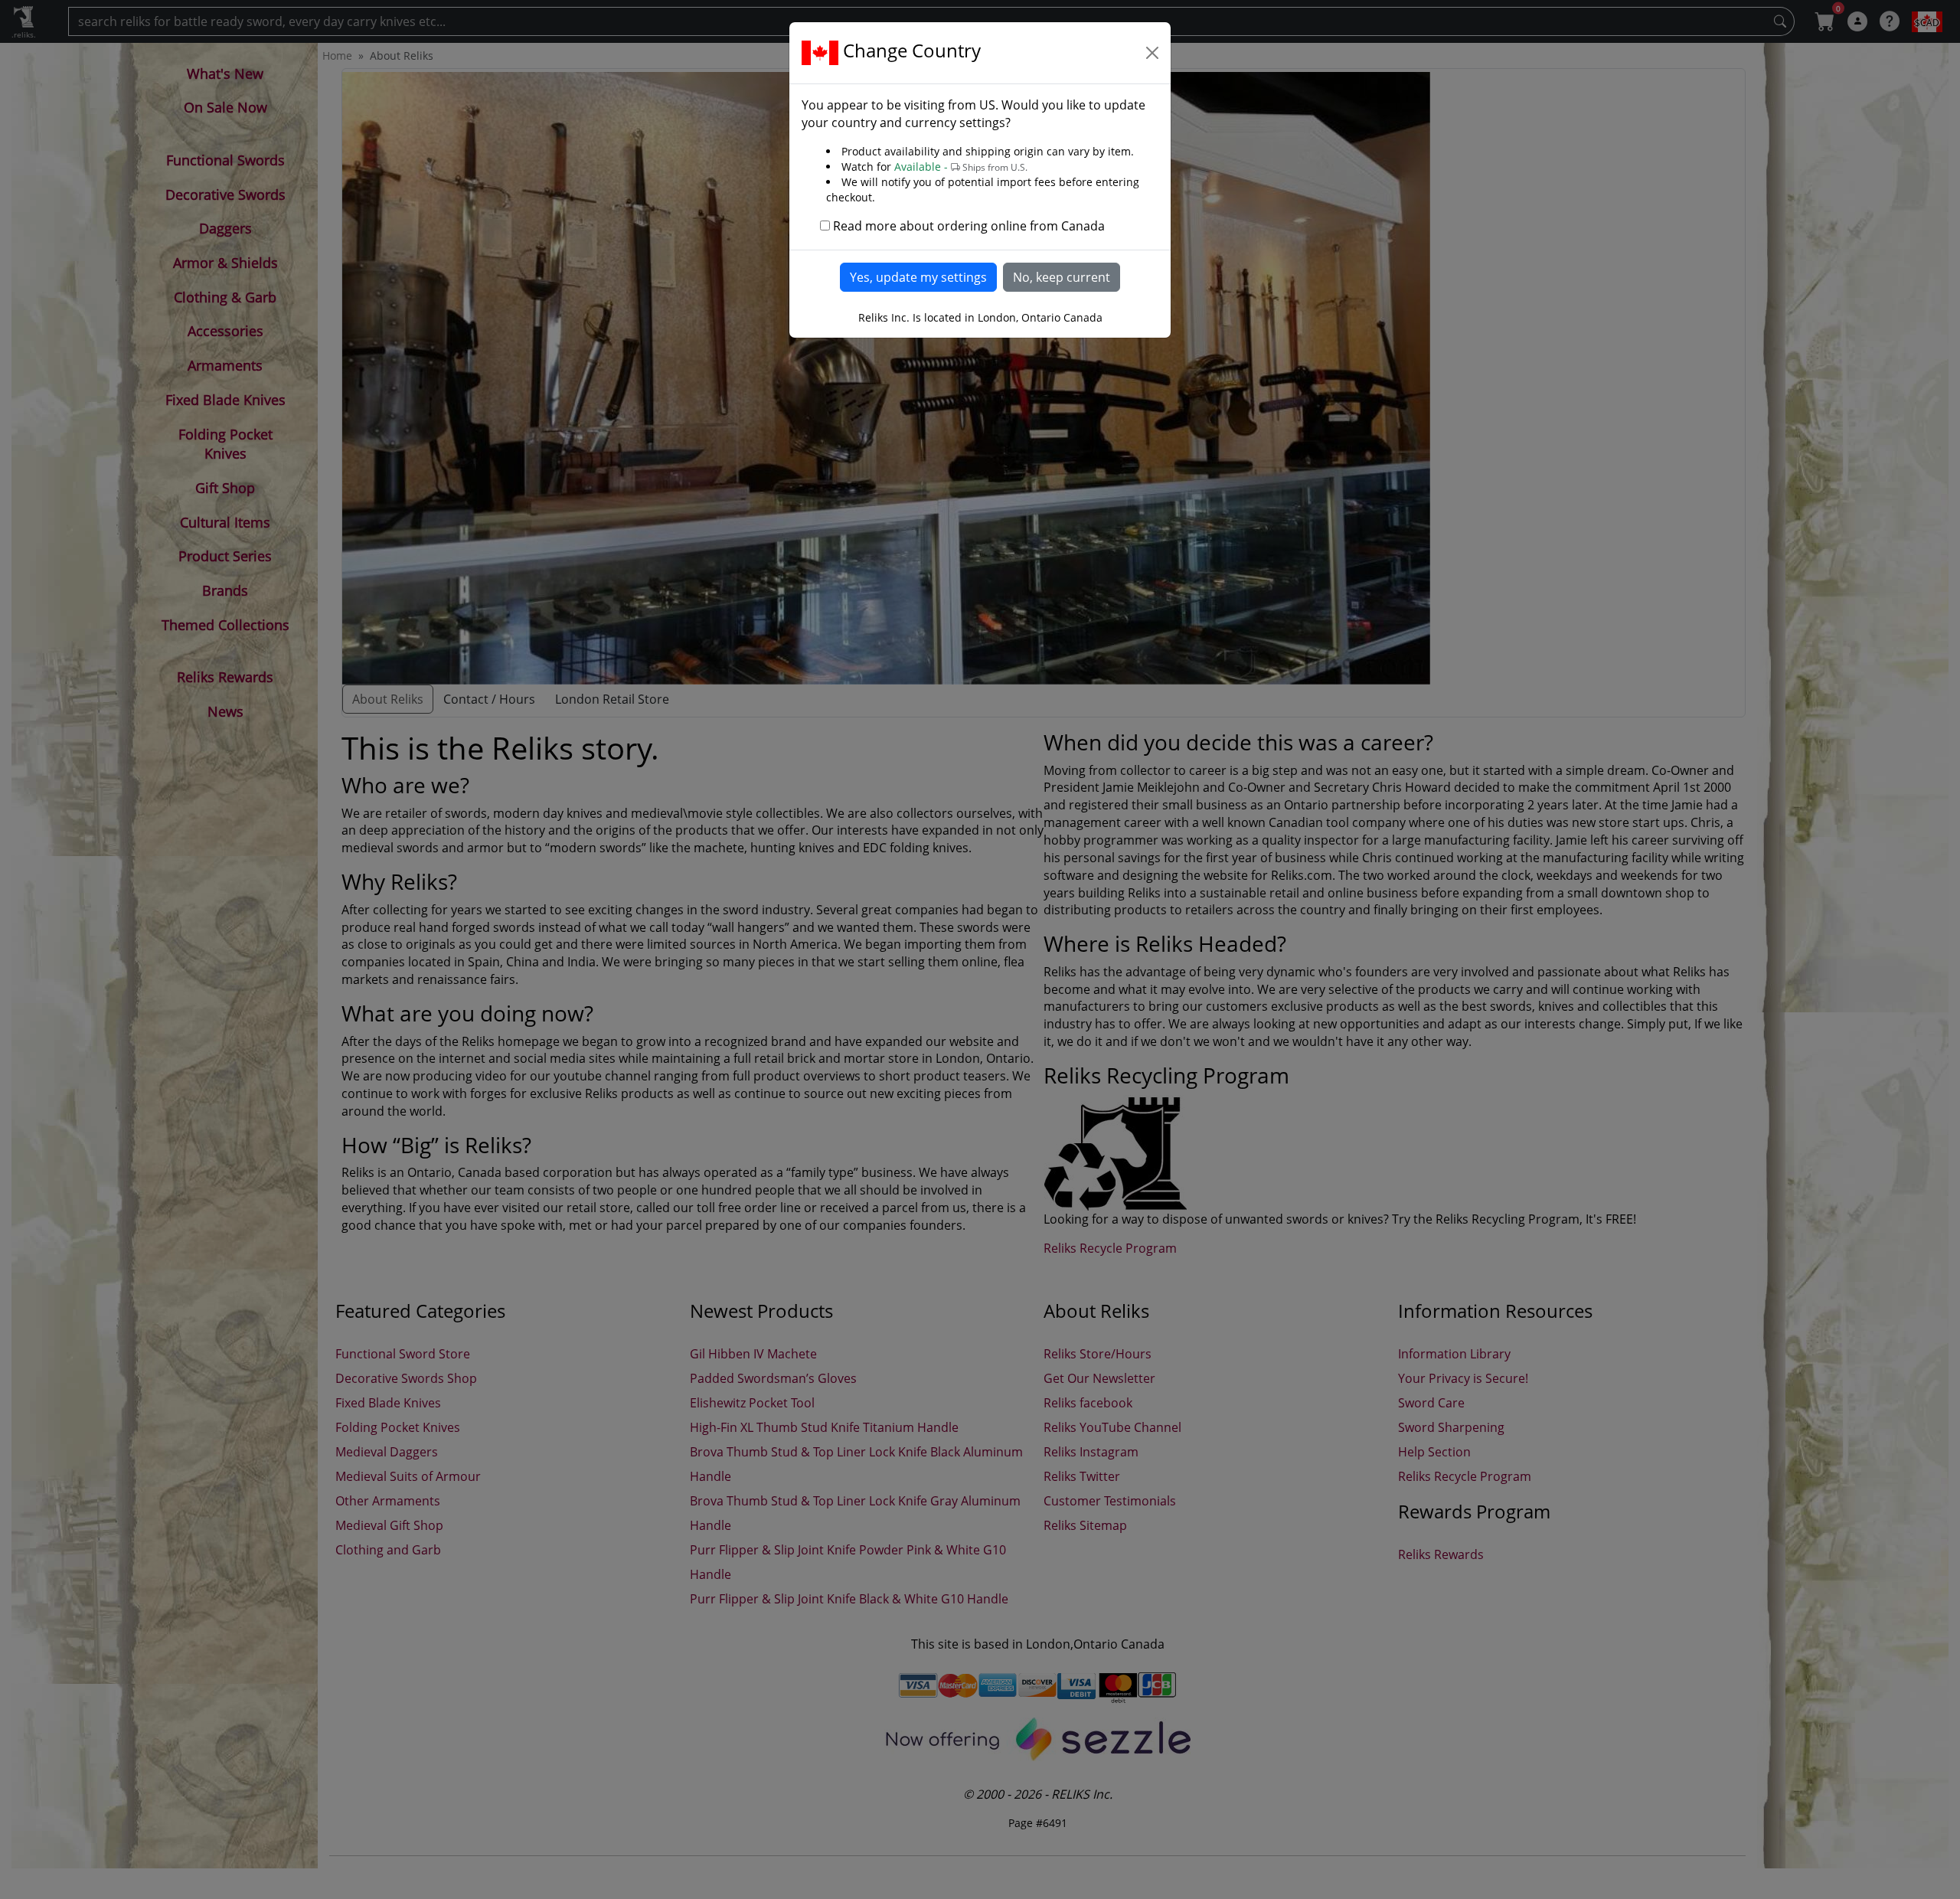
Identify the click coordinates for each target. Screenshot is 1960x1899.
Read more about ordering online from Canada (969, 226)
